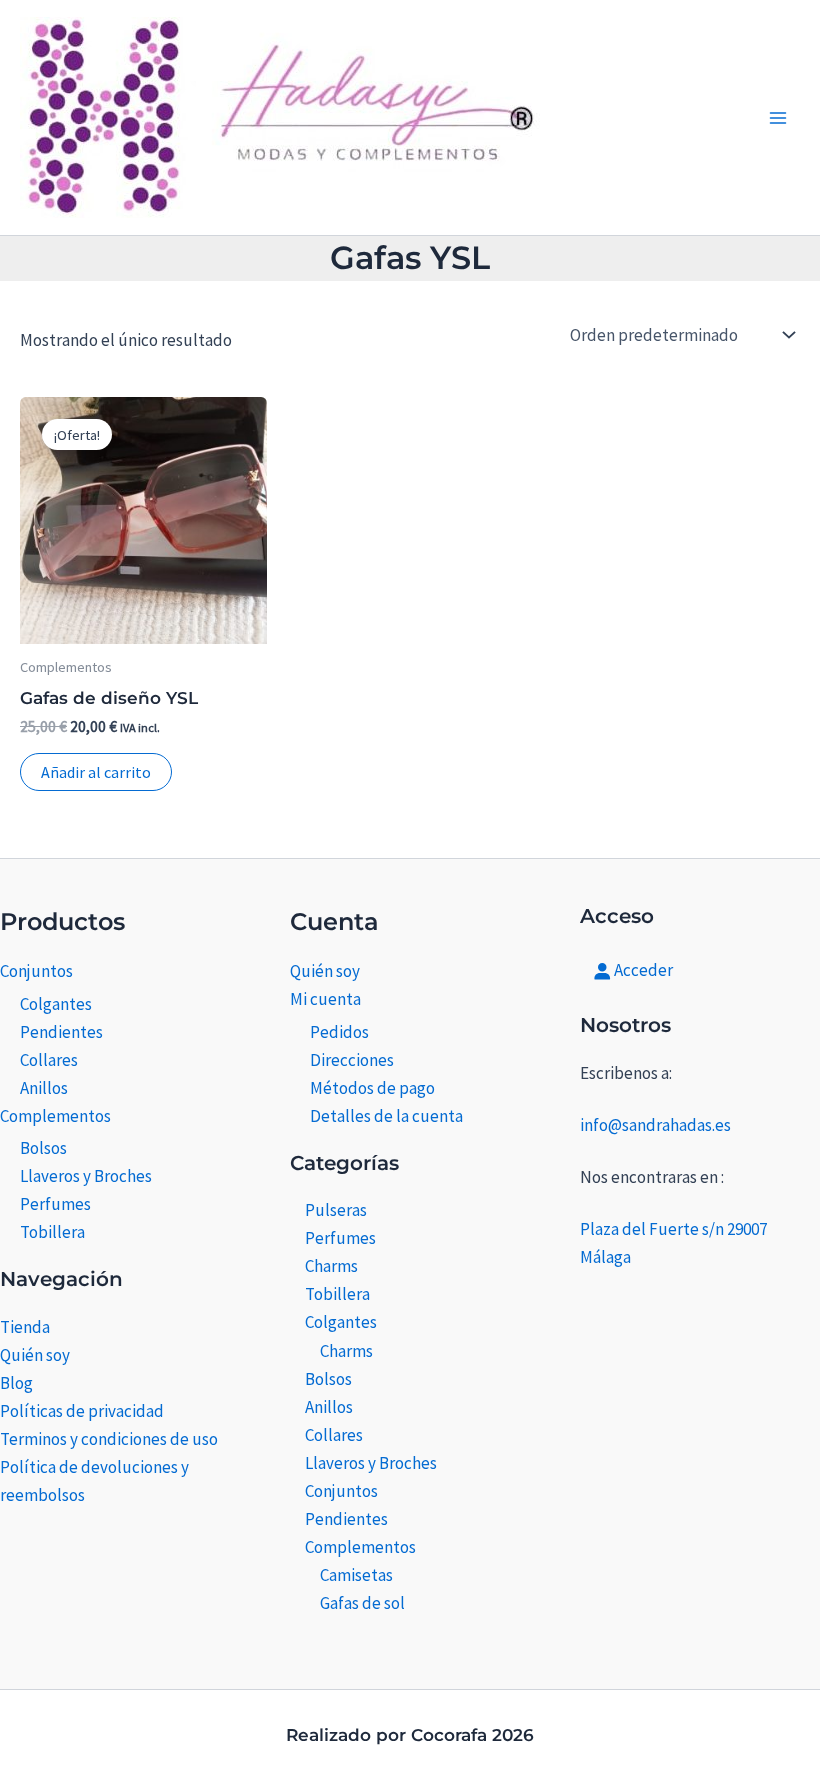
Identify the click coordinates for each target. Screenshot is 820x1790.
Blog (16, 1383)
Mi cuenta (325, 999)
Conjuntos (36, 971)
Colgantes (56, 1004)
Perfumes (55, 1204)
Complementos (55, 1116)
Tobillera (52, 1232)
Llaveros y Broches (86, 1176)
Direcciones (352, 1060)
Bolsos (43, 1148)
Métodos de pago (372, 1088)
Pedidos (339, 1032)
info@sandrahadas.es (655, 1125)
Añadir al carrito (96, 772)
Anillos (44, 1088)
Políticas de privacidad (82, 1411)
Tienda (25, 1327)
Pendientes (61, 1032)
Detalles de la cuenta (386, 1116)
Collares (49, 1060)
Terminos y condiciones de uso (109, 1439)
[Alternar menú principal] (778, 118)
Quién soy (35, 1355)
